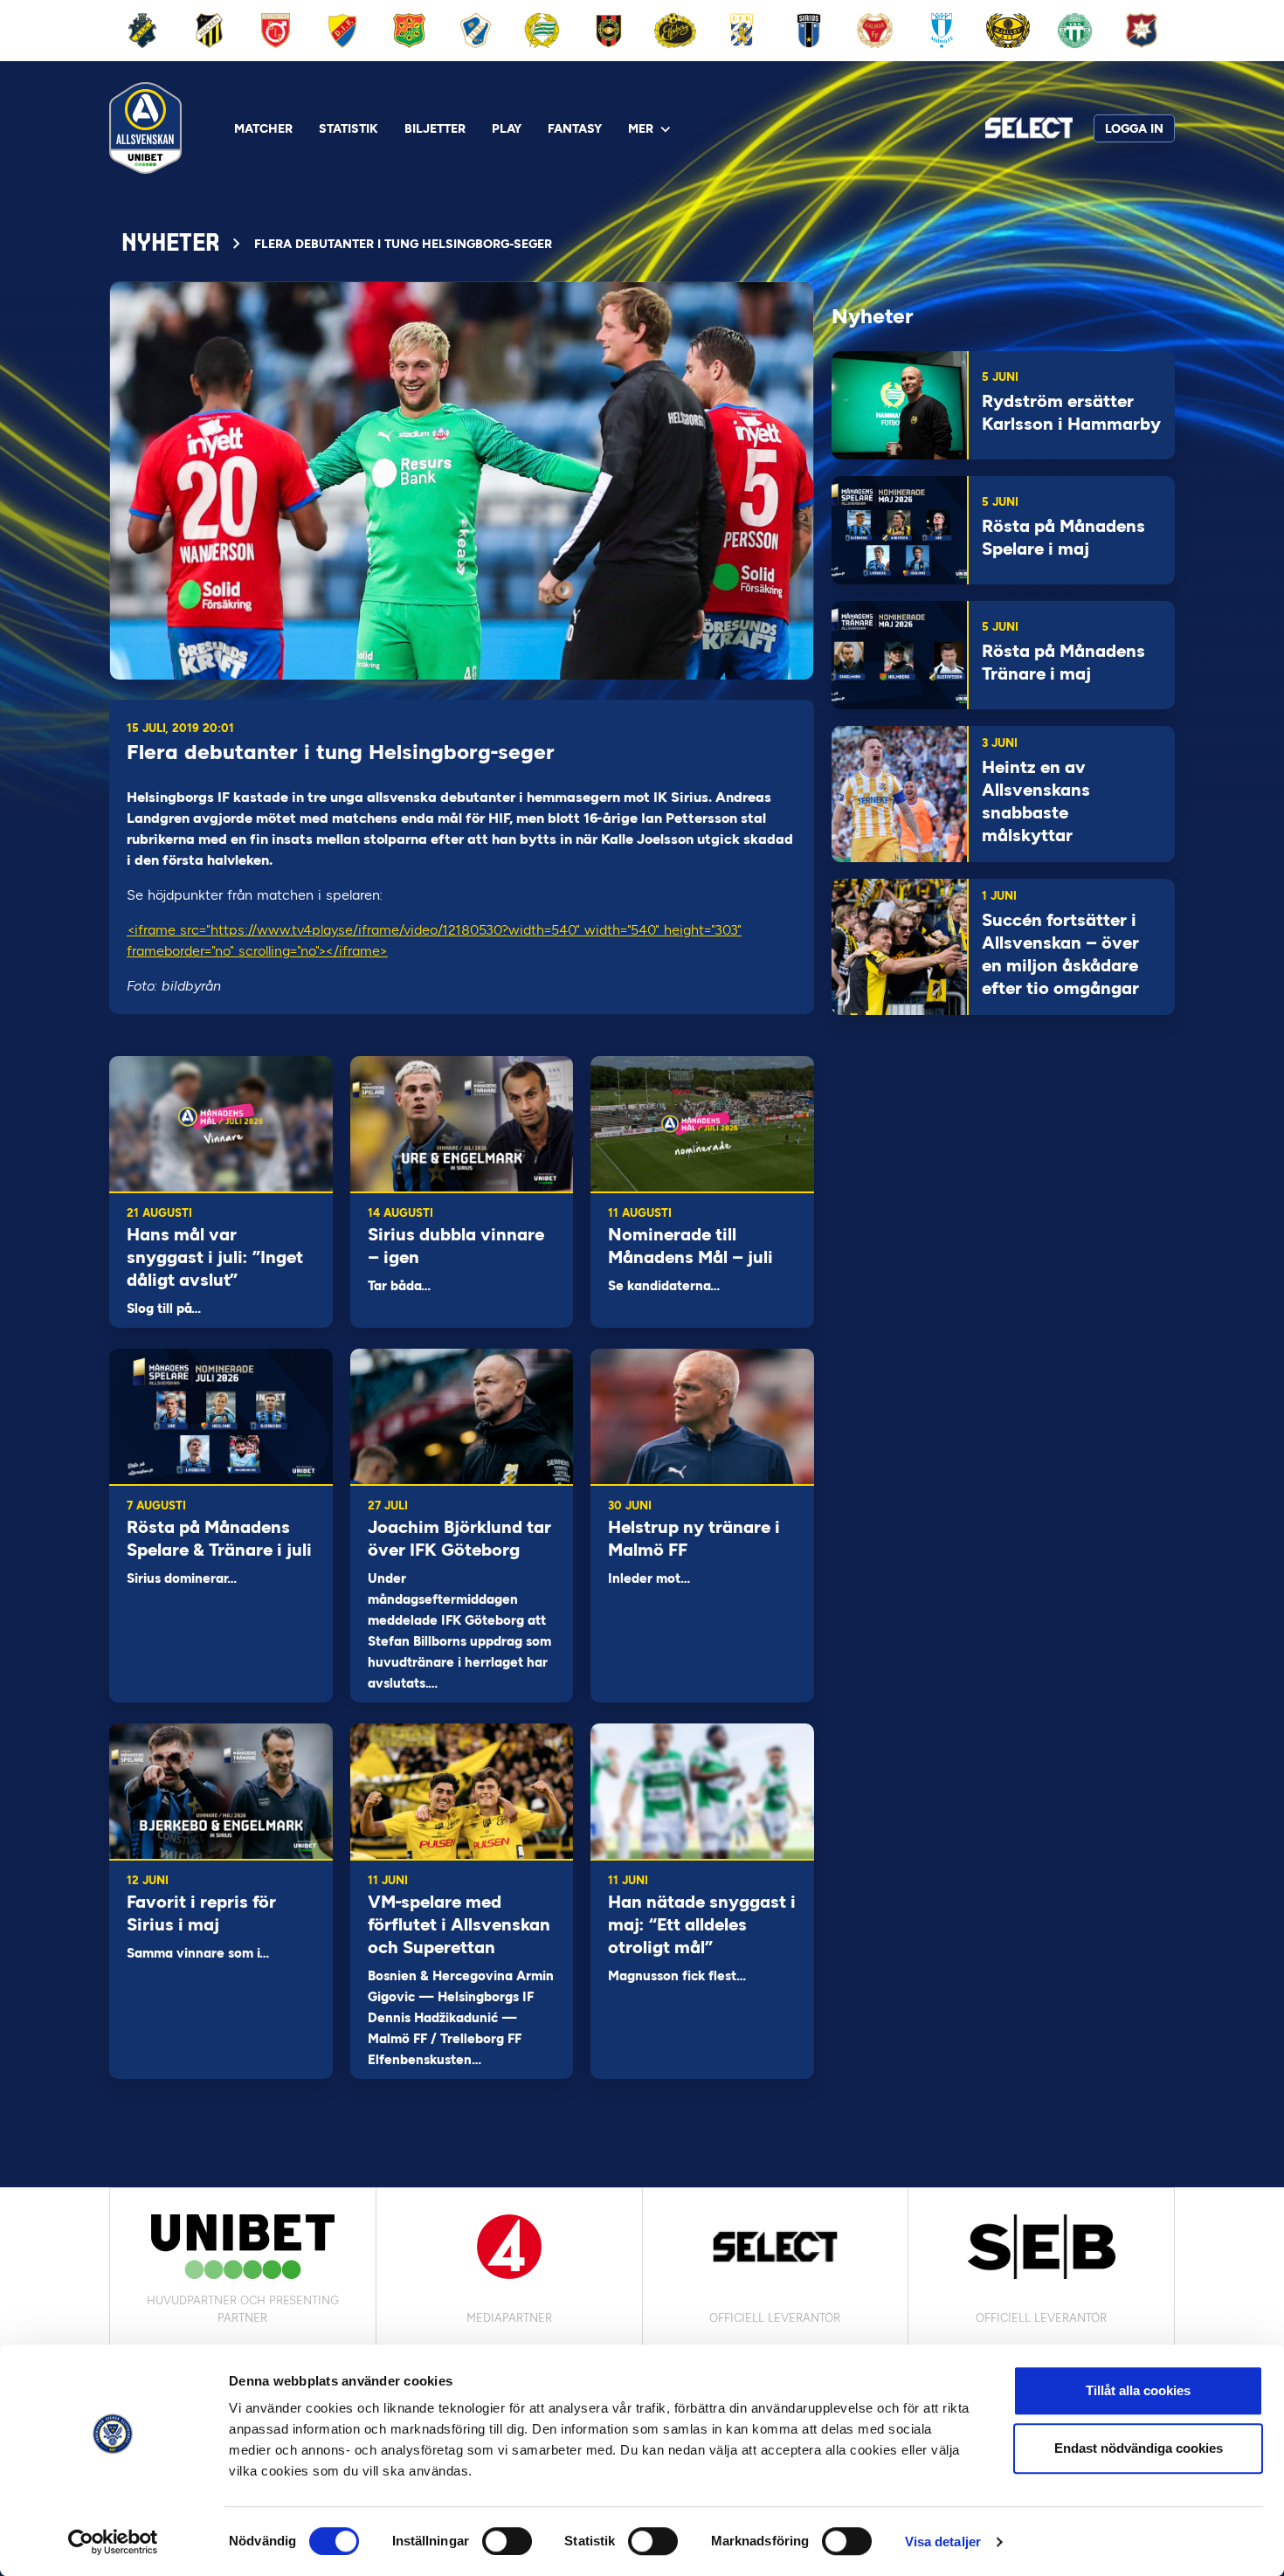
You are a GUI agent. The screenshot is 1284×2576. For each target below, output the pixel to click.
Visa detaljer (943, 2541)
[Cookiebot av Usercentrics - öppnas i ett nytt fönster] (113, 2542)
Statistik (349, 129)
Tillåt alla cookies (1138, 2390)
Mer (641, 129)
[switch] (507, 2541)
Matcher (263, 129)
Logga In (1134, 129)
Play (507, 129)
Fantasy (575, 129)
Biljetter (435, 129)
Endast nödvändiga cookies (1139, 2448)
